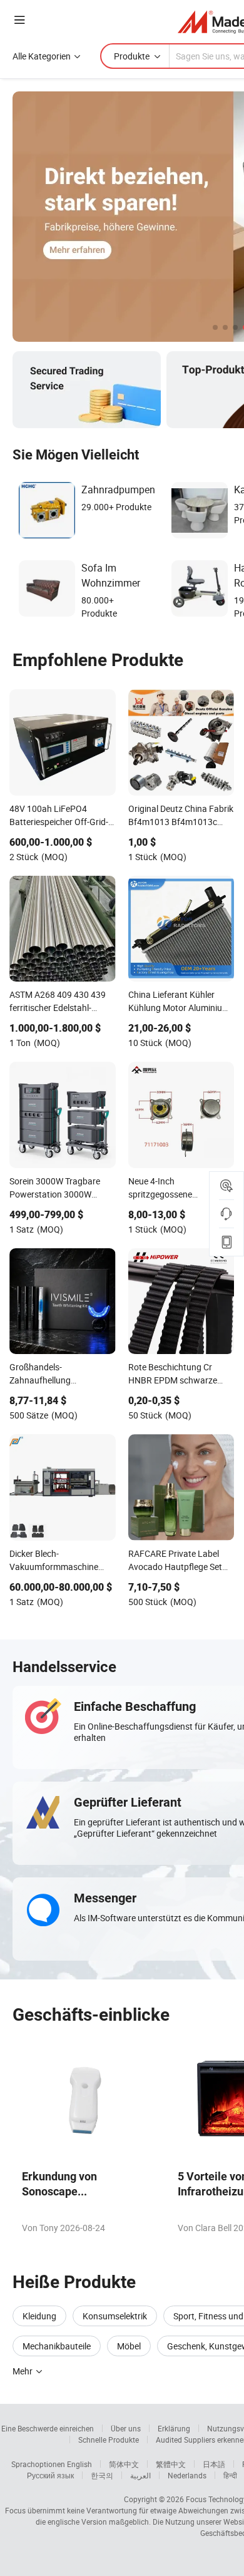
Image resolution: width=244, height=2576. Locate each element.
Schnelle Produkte (109, 2440)
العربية (140, 2475)
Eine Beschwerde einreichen (48, 2428)
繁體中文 (171, 2464)
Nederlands (187, 2475)
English (79, 2464)
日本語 (214, 2464)
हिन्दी (230, 2475)
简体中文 (124, 2464)
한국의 (102, 2475)
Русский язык (50, 2475)
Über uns (126, 2428)
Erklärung (174, 2428)
